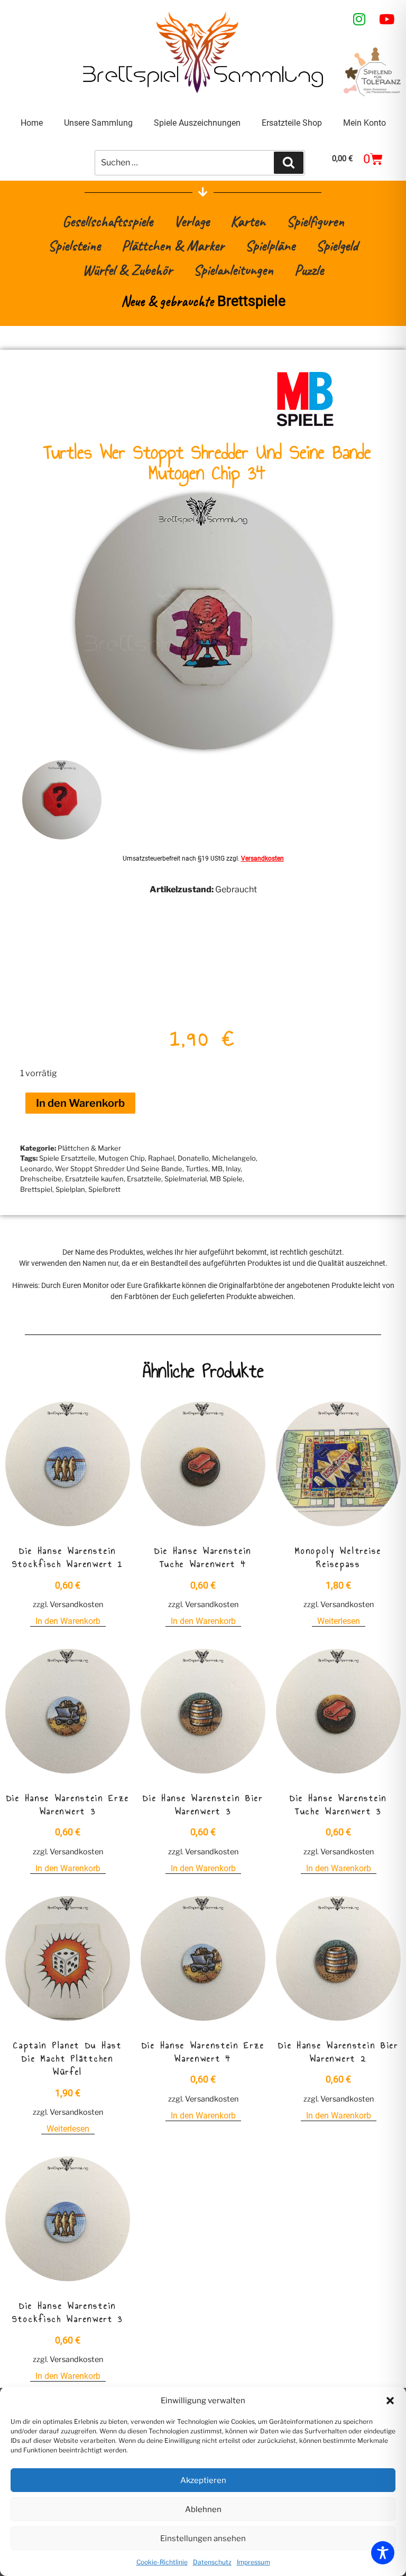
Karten (248, 221)
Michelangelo (234, 1158)
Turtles (197, 1169)
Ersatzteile (144, 1179)
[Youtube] (387, 19)
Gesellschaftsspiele (108, 221)
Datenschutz (212, 2562)
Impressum (253, 2562)
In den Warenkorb (80, 1103)
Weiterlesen (339, 1621)
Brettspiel (36, 1189)
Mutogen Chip (122, 1158)
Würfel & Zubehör (127, 270)
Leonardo (36, 1169)
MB (217, 1169)
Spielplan (70, 1189)
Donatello (193, 1158)
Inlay (233, 1169)
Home (32, 123)
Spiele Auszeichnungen (197, 123)
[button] (390, 2401)
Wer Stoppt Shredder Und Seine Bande (119, 1169)
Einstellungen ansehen (203, 2538)
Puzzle (309, 270)
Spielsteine (74, 245)
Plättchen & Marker (173, 245)
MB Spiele (226, 1179)
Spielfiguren (315, 221)
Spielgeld (337, 245)
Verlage (192, 221)
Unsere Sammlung (98, 123)
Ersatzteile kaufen (94, 1179)
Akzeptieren (203, 2480)
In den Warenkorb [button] (68, 1621)
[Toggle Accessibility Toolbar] (383, 2553)
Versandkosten (262, 858)
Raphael (161, 1158)
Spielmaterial (186, 1179)
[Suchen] (289, 163)
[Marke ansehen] (305, 425)
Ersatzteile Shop (292, 123)
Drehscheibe (41, 1179)
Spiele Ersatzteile (67, 1158)
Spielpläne (270, 245)
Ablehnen (203, 2509)
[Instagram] (359, 19)
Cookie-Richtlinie (162, 2562)
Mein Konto (365, 123)
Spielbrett (104, 1189)
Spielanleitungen (233, 270)
